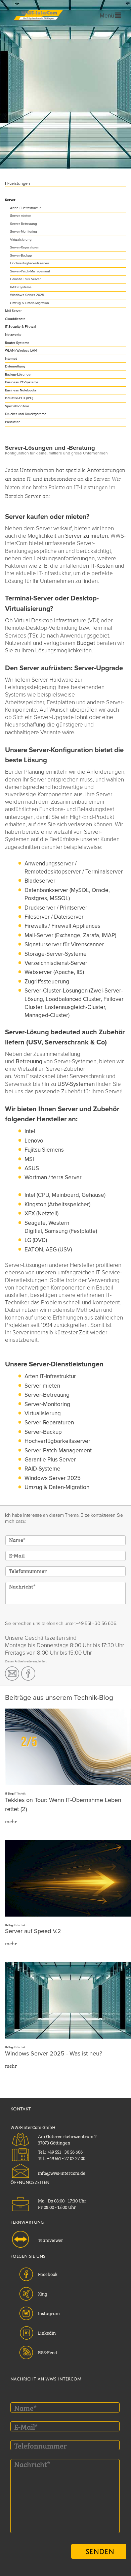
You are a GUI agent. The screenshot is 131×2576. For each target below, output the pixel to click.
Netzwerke (13, 335)
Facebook (48, 2274)
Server (10, 200)
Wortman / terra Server (53, 1177)
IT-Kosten (102, 566)
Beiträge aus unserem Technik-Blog (59, 1698)
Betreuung (29, 1061)
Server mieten (21, 216)
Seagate (35, 1223)
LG (29, 1240)
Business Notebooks (21, 390)
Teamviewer (51, 2240)
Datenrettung (15, 366)
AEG (52, 1250)
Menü (107, 16)
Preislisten (13, 422)
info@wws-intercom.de (62, 2172)
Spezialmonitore (17, 406)
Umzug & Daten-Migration (30, 303)
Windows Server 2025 (27, 295)
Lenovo (34, 1141)
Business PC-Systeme (22, 382)
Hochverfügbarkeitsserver (30, 263)
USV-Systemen (76, 1084)
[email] (12, 1674)
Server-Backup (21, 256)
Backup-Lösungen (19, 375)
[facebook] (28, 1674)
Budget (86, 643)
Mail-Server (13, 311)
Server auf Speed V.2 (33, 1931)
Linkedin (47, 2332)
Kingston (36, 1204)
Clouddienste (15, 319)
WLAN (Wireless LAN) (21, 351)
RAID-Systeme (21, 287)
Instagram (49, 2313)
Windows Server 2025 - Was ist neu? (54, 2054)
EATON (34, 1250)
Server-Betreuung (24, 224)
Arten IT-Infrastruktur (25, 208)
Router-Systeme (17, 343)
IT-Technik (20, 1794)
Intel (30, 1131)
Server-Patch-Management (30, 271)
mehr (11, 1821)
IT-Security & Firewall (21, 327)
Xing (43, 2293)
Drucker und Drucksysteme (26, 414)
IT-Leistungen (17, 184)
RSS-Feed (48, 2352)
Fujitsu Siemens (44, 1150)
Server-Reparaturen (25, 247)
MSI (29, 1159)
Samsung (57, 1231)
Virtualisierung (21, 240)
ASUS (32, 1168)
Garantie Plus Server (25, 279)
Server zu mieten (86, 536)
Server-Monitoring (24, 232)
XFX (30, 1213)
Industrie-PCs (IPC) (19, 398)
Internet (11, 359)
